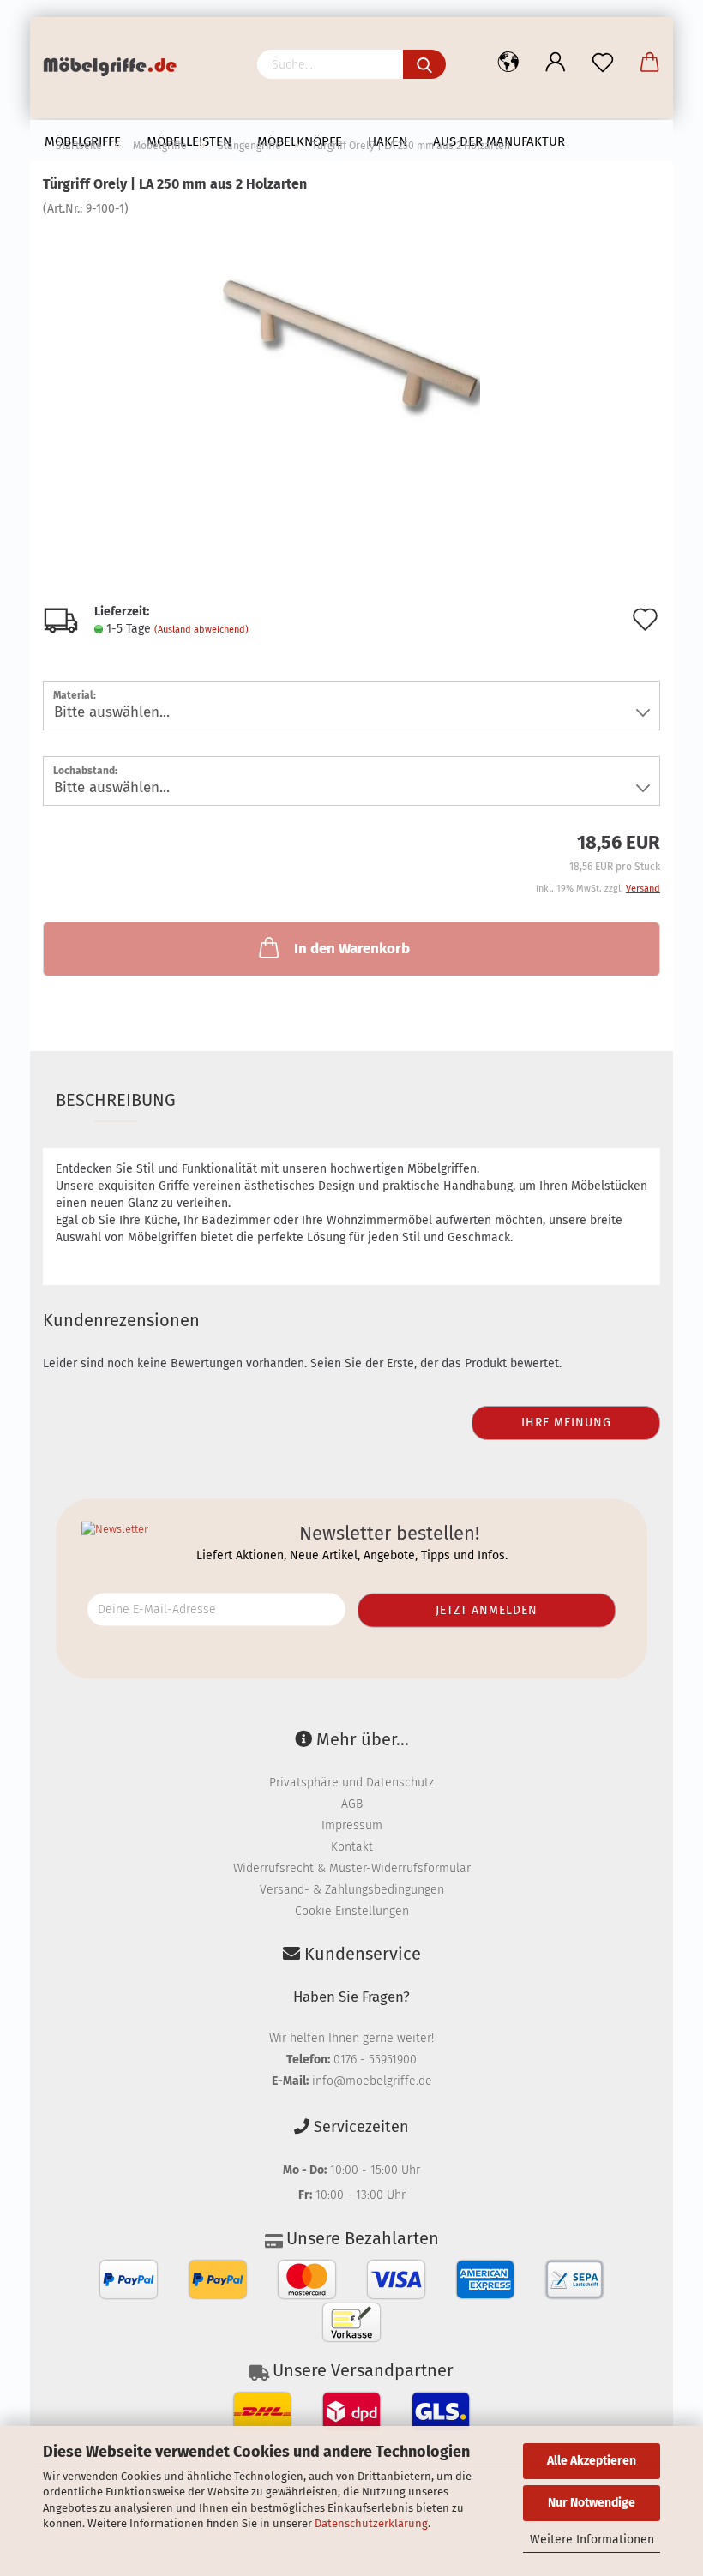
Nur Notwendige (592, 2503)
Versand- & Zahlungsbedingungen (352, 1890)
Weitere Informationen (592, 2540)
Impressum (352, 1825)
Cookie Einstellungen (352, 1911)
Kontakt (352, 1847)
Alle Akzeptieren (592, 2461)
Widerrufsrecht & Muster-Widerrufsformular (352, 1868)
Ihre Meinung (566, 1423)
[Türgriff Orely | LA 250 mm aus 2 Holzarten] (351, 346)
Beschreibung (116, 1100)
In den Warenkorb (352, 949)
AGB (352, 1804)
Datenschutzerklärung (371, 2523)
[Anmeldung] (555, 63)
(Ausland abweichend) (201, 630)
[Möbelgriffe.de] (116, 69)
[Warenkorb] (649, 63)
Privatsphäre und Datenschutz (351, 1783)
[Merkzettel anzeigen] (602, 63)
